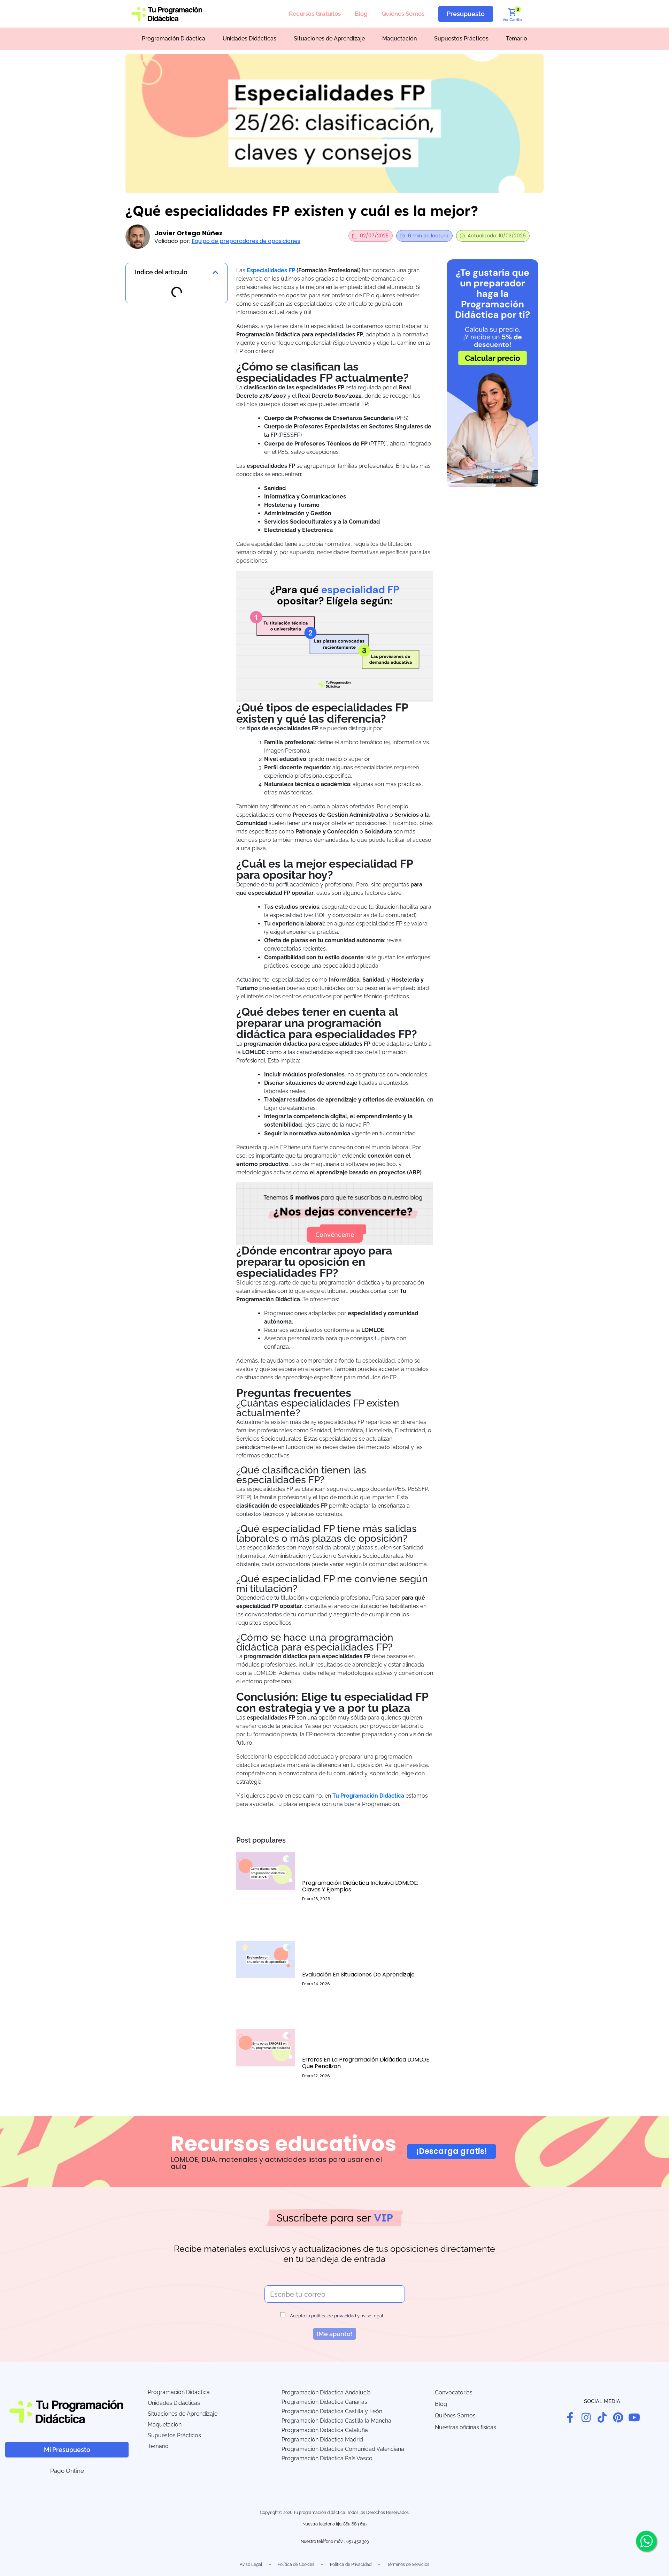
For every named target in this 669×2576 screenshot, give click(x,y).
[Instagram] (586, 2417)
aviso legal (372, 2316)
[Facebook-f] (570, 2417)
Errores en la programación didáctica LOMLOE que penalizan (366, 2063)
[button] (215, 272)
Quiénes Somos (403, 14)
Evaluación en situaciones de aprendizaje (358, 1975)
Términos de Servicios (408, 2564)
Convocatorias (454, 2392)
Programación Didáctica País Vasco (327, 2458)
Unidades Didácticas (249, 39)
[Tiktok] (602, 2417)
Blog (361, 14)
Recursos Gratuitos (315, 14)
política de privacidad (334, 2316)
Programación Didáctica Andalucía (326, 2392)
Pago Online (67, 2471)
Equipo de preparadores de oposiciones (246, 241)
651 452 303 (357, 2541)
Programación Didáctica (174, 39)
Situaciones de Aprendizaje (329, 39)
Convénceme (335, 1235)
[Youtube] (634, 2417)
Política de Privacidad (351, 2564)
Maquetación (399, 39)
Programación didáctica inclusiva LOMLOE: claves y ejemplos (360, 1886)
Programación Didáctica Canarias (324, 2402)
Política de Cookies (296, 2564)
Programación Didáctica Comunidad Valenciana (343, 2449)
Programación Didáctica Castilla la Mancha (336, 2421)
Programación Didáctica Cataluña (325, 2430)
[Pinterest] (618, 2417)
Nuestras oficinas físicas (466, 2427)
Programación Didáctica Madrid (322, 2440)
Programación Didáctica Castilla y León (332, 2411)
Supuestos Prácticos (461, 39)
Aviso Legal (251, 2564)
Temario (517, 39)
